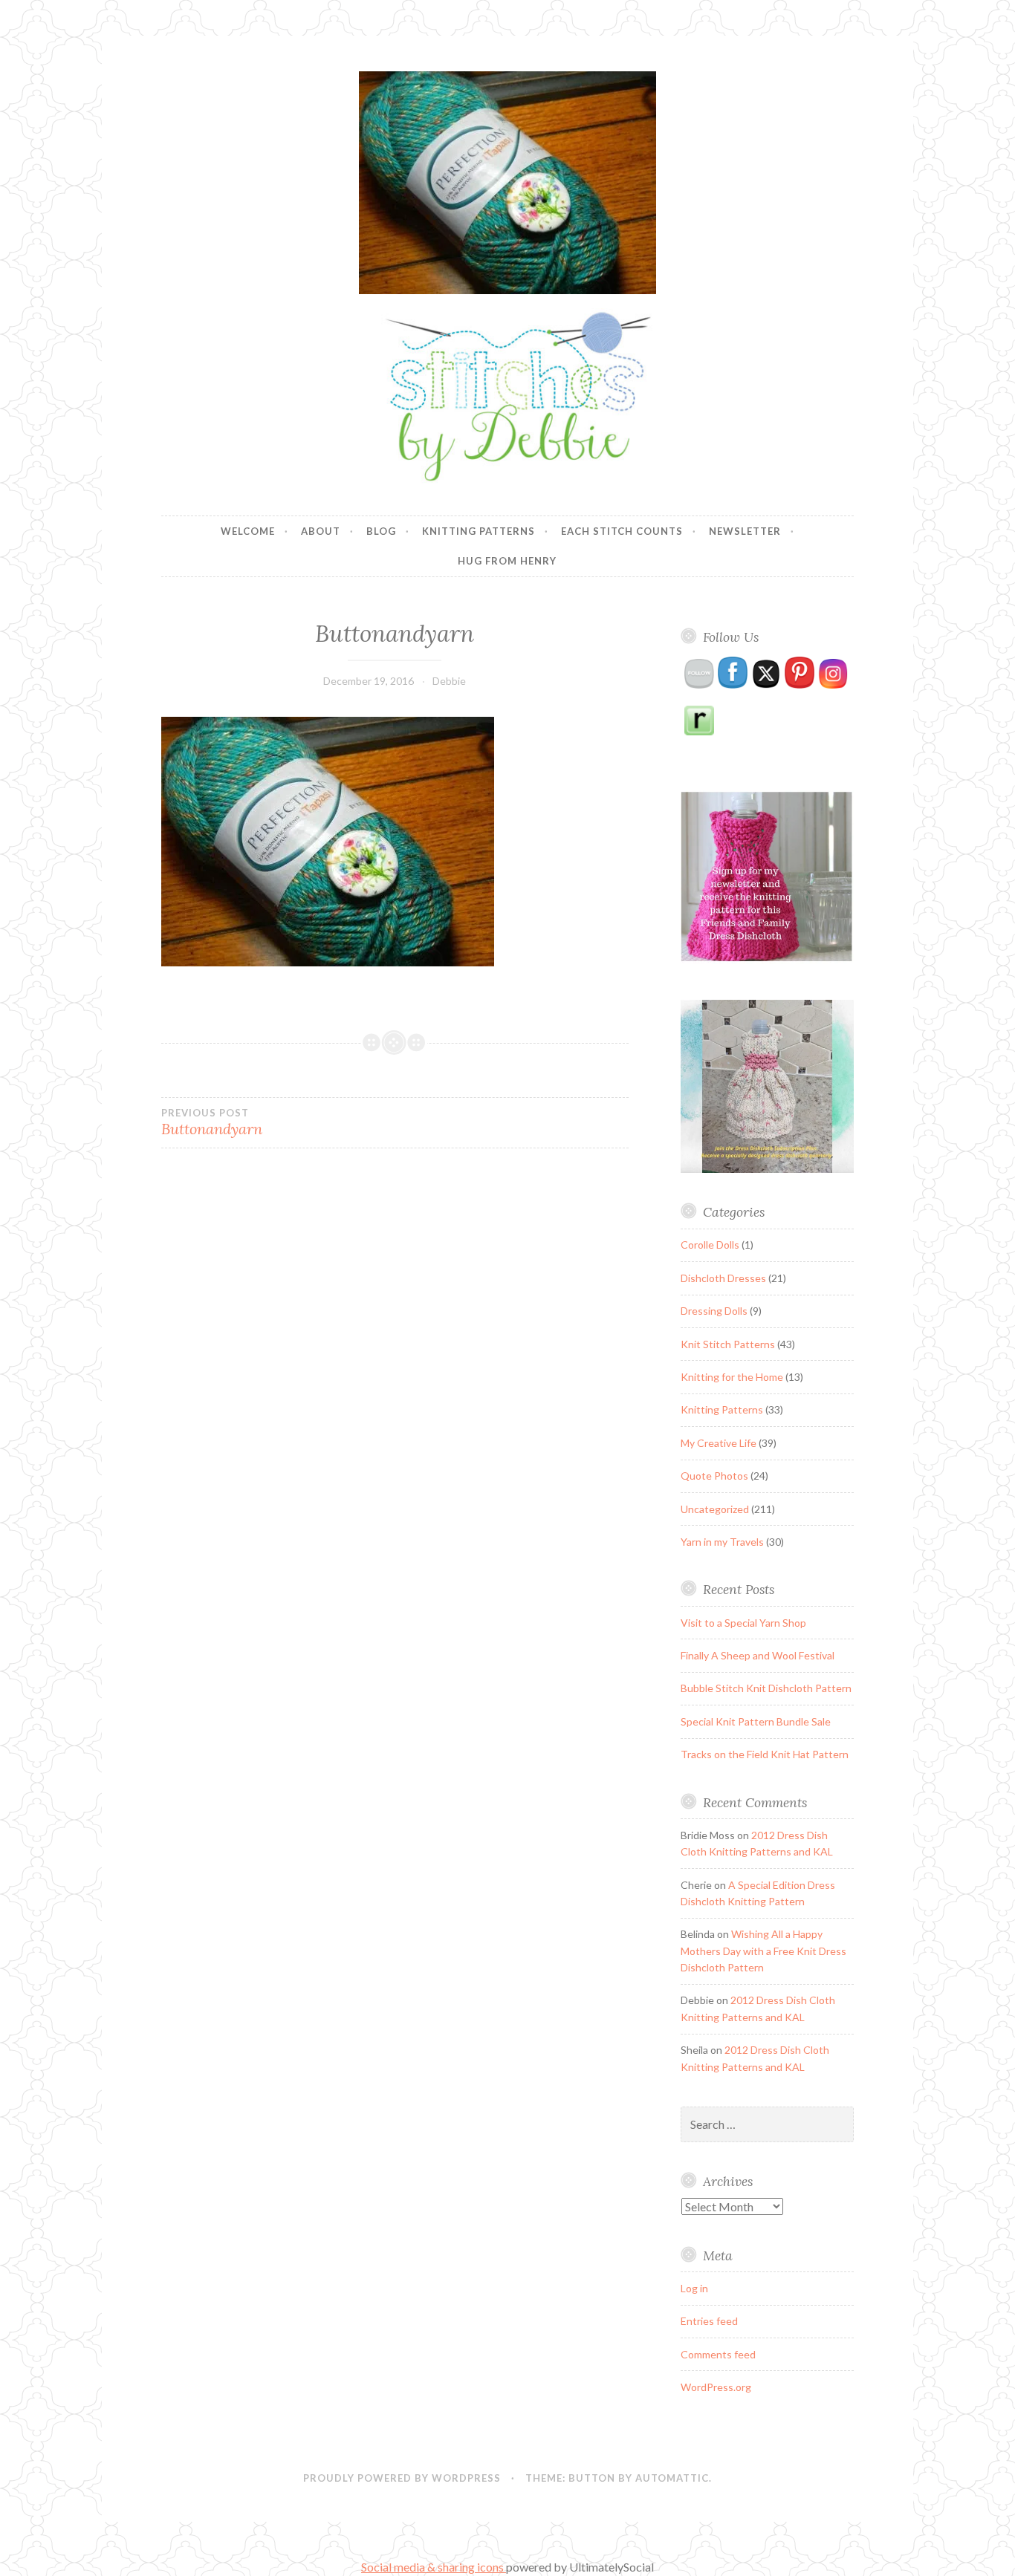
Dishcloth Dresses (723, 1278)
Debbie (449, 681)
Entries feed (709, 2321)
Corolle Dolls (710, 1245)
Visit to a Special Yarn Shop (743, 1623)
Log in (694, 2288)
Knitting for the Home (732, 1377)
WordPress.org (716, 2387)
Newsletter (745, 531)
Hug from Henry (507, 561)
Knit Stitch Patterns (728, 1344)
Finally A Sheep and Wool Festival (758, 1655)
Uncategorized (715, 1509)
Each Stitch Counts (622, 531)
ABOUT (321, 531)
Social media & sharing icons (434, 2567)
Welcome (248, 531)
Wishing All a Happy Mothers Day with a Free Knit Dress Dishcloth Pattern (763, 1951)
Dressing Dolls (714, 1311)
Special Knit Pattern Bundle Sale (756, 1721)
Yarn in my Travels (722, 1542)
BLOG (381, 531)
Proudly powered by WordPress (402, 2478)
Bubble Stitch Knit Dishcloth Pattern (766, 1688)
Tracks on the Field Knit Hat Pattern (765, 1754)
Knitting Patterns (479, 531)
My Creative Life (719, 1443)
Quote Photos (714, 1476)
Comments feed (718, 2354)
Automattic (672, 2478)
